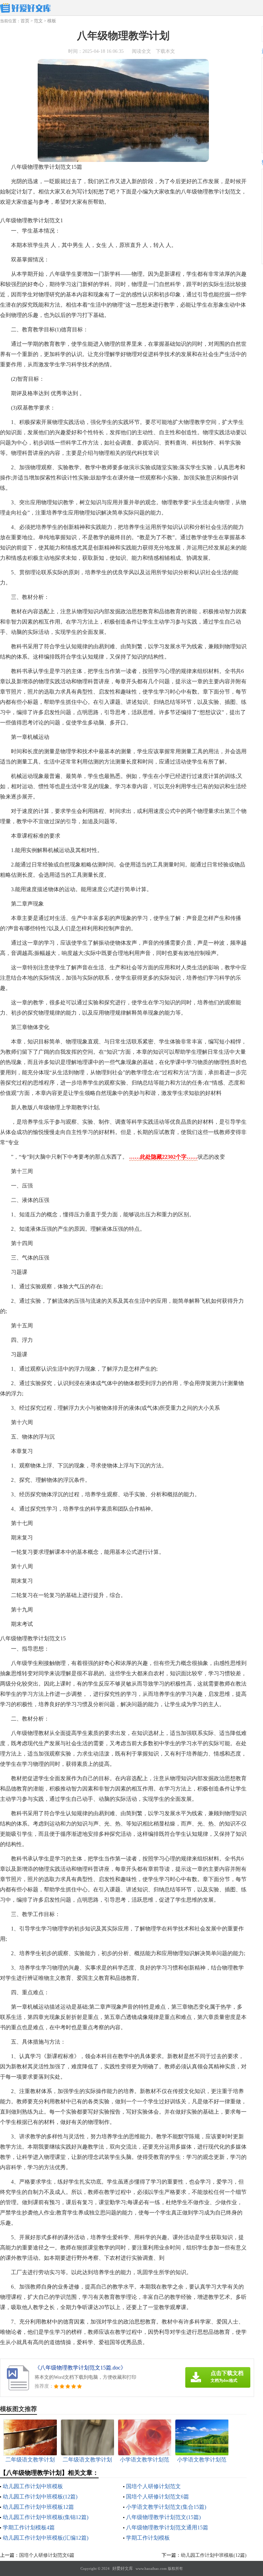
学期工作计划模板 (148, 2538)
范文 (38, 21)
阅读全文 (141, 51)
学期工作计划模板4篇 (29, 2527)
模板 (52, 21)
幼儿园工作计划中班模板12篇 (38, 2507)
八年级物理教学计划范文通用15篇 (167, 2527)
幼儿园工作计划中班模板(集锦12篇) (46, 2517)
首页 (25, 21)
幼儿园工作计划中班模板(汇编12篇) (46, 2538)
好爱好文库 (123, 2568)
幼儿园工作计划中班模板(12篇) (40, 2497)
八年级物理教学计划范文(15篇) (163, 2517)
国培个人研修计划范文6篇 (158, 2497)
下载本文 (165, 51)
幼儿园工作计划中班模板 (33, 2486)
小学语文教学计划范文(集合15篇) (166, 2507)
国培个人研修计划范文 (153, 2486)
